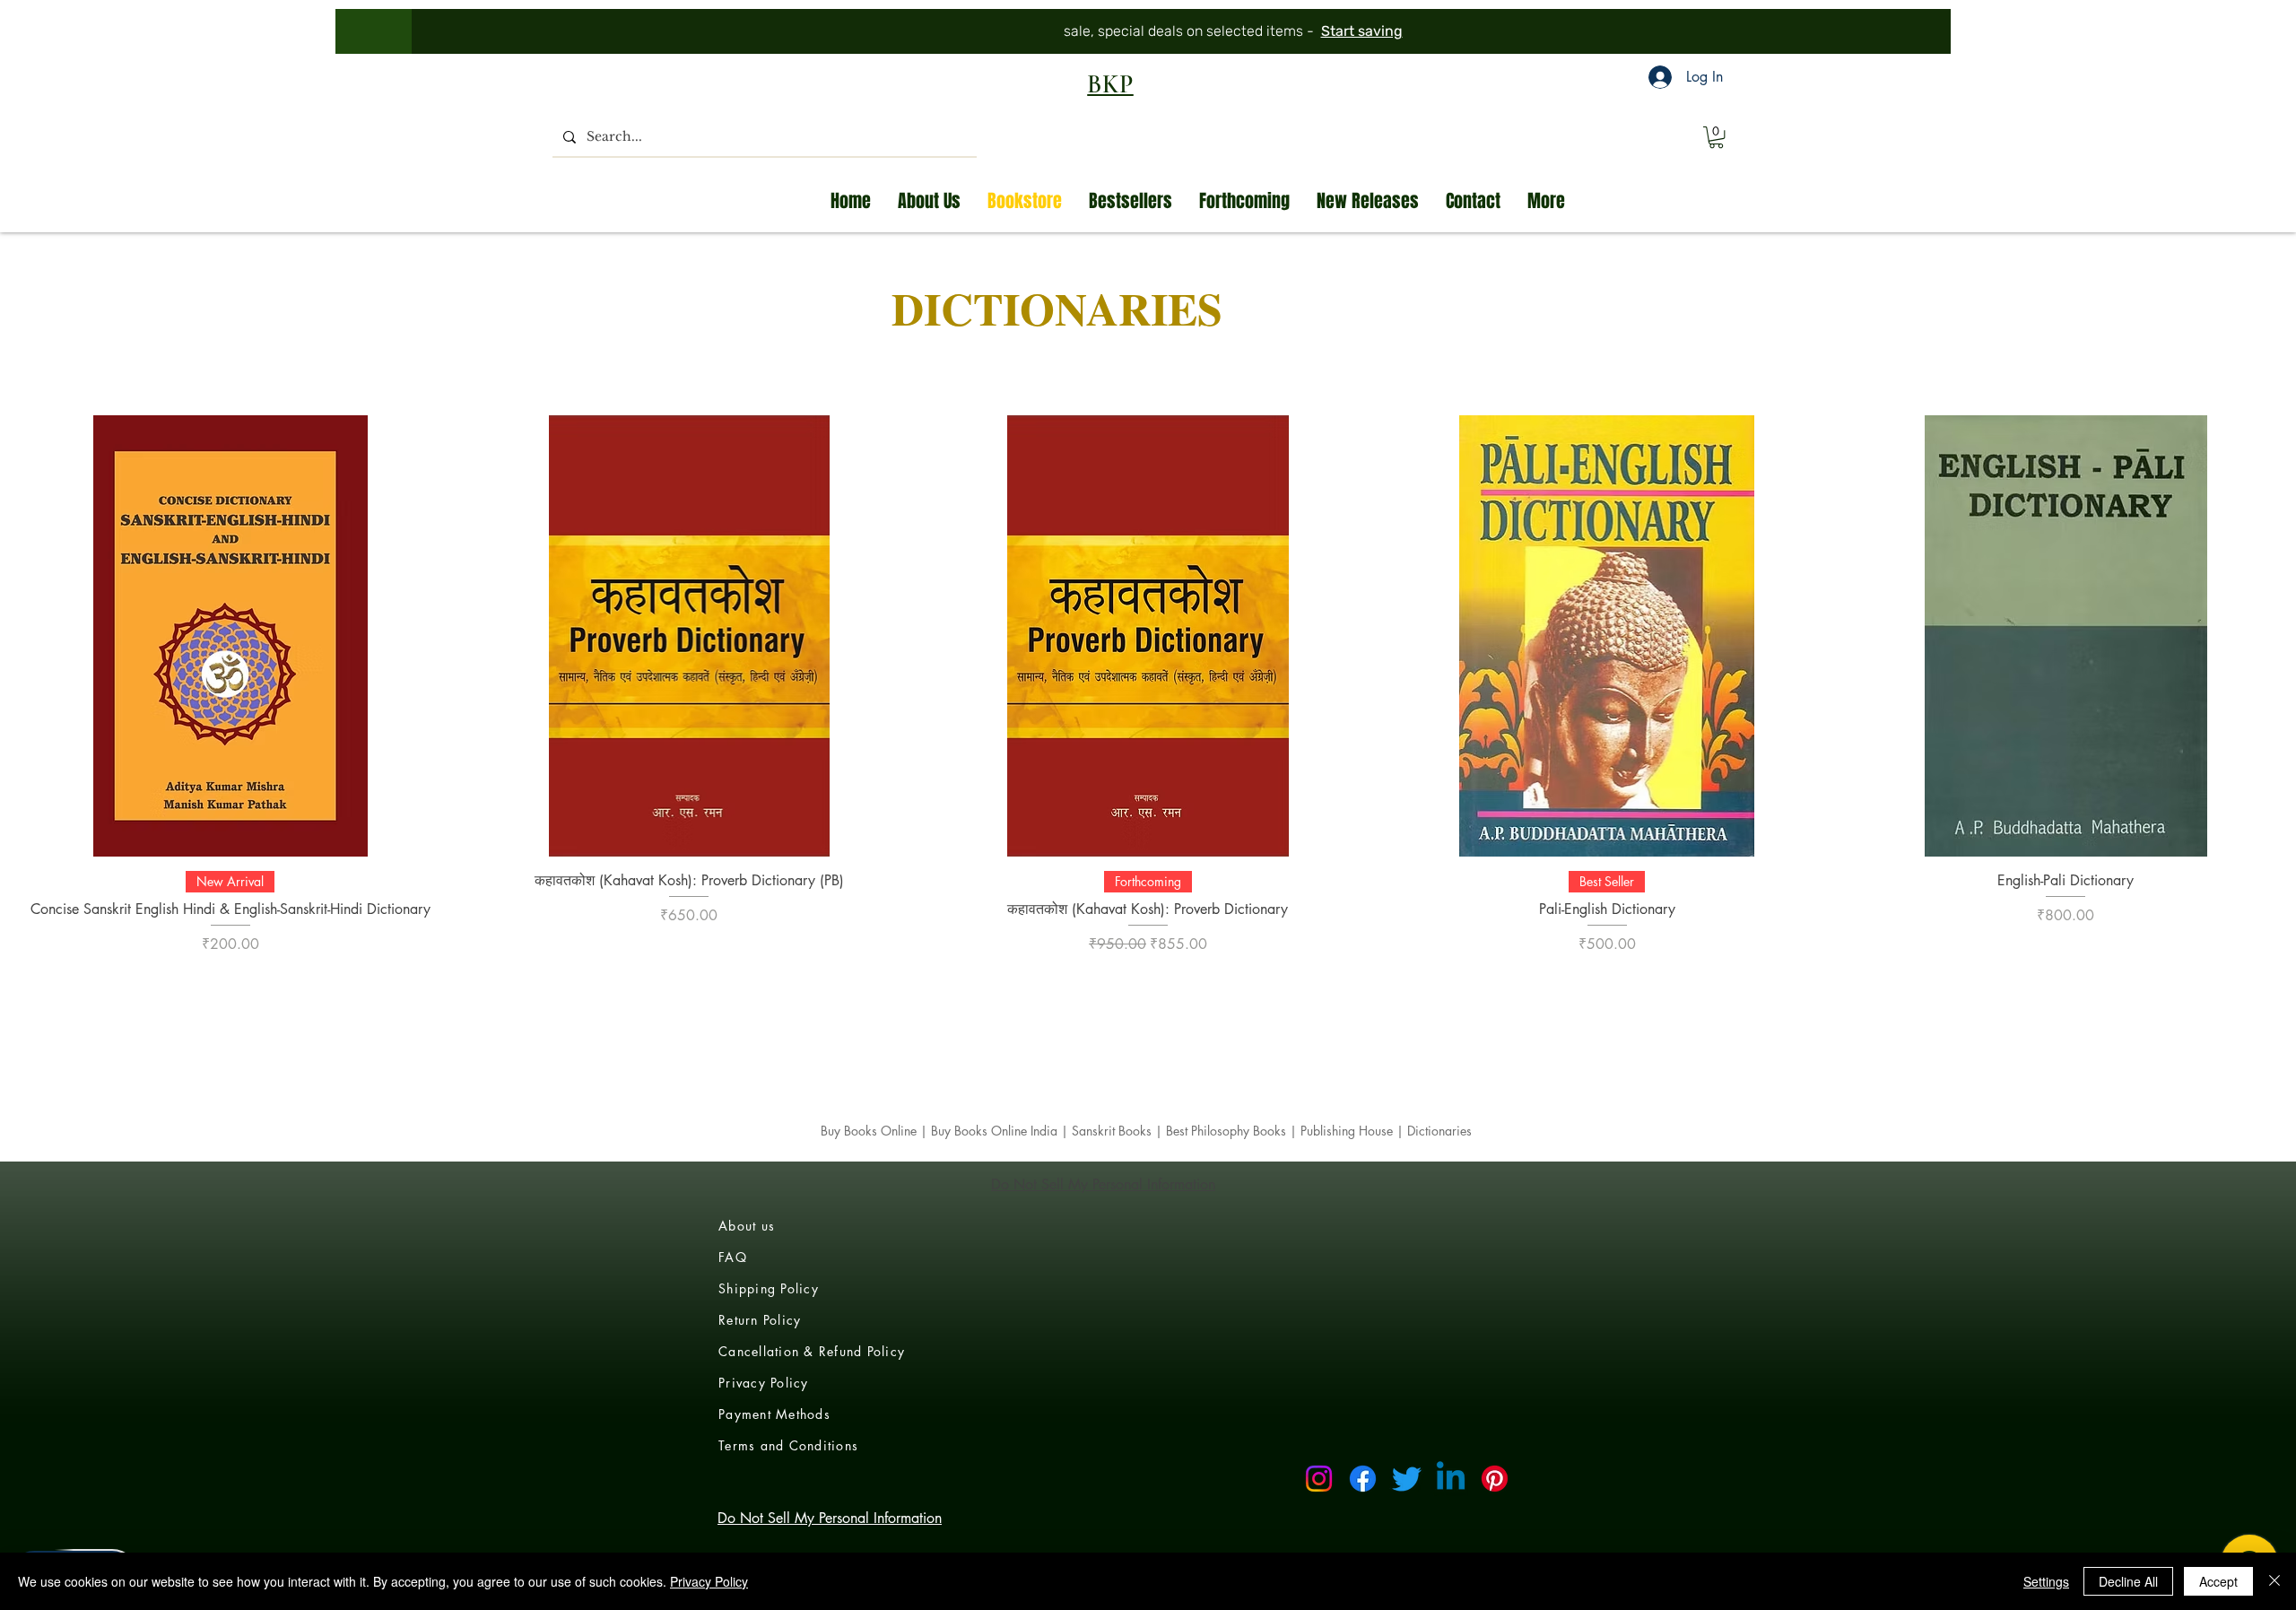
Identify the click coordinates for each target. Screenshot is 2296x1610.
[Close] (2274, 1581)
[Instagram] (1319, 1479)
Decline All (2128, 1581)
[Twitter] (1407, 1479)
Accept (2218, 1581)
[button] (1716, 137)
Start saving (1286, 31)
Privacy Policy (709, 1581)
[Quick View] (230, 636)
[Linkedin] (1451, 1479)
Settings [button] (2046, 1581)
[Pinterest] (1495, 1479)
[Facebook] (1363, 1479)
